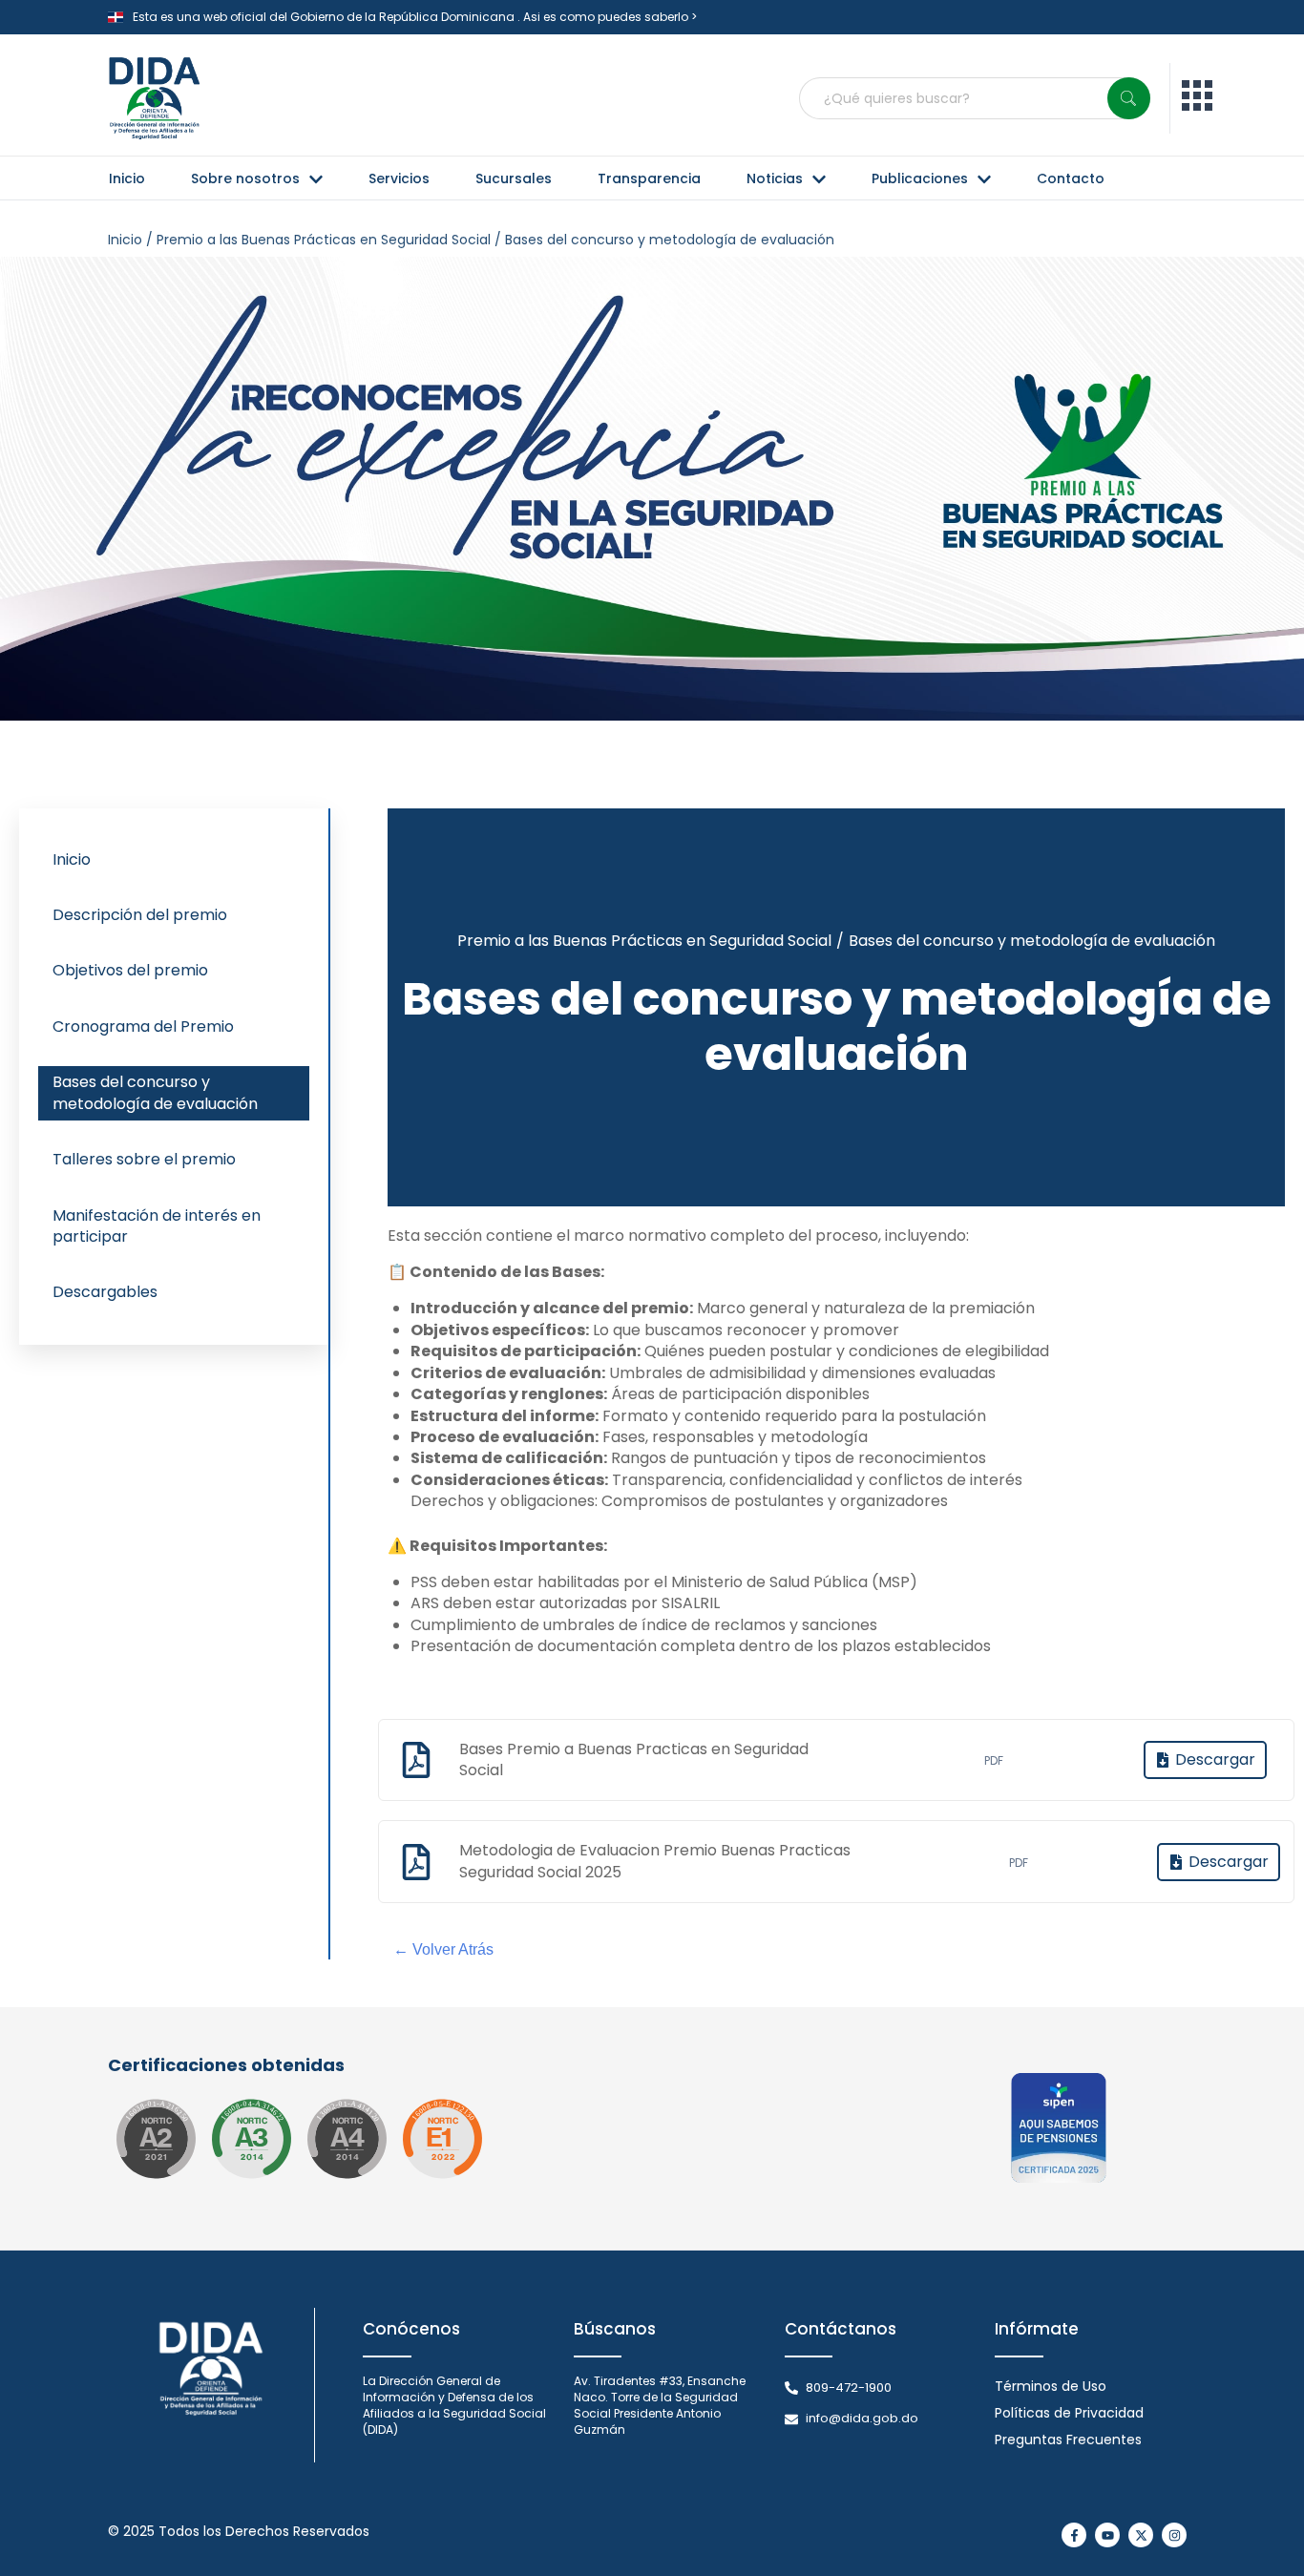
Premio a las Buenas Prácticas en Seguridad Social (644, 941)
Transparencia (649, 178)
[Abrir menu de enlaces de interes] (1197, 99)
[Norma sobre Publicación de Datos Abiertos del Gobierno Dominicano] (251, 2139)
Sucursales (514, 178)
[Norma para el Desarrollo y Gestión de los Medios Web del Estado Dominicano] (156, 2139)
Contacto (1071, 178)
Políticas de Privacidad (1069, 2413)
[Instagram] (1174, 2535)
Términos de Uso (1051, 2386)
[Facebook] (1074, 2535)
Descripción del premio (140, 915)
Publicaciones (920, 178)
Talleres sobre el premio (144, 1159)
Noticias (775, 178)
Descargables (105, 1292)
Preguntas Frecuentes (1068, 2440)
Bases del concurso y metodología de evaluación (155, 1092)
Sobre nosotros (245, 178)
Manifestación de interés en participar (157, 1226)
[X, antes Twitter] (1141, 2535)
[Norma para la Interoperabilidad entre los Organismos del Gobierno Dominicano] (347, 2139)
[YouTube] (1107, 2535)
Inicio (127, 178)
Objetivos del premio (130, 970)
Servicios (399, 178)
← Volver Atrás (443, 1949)
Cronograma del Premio (143, 1026)
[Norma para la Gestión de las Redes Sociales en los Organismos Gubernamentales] (442, 2139)
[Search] (1129, 98)
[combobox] (975, 98)
